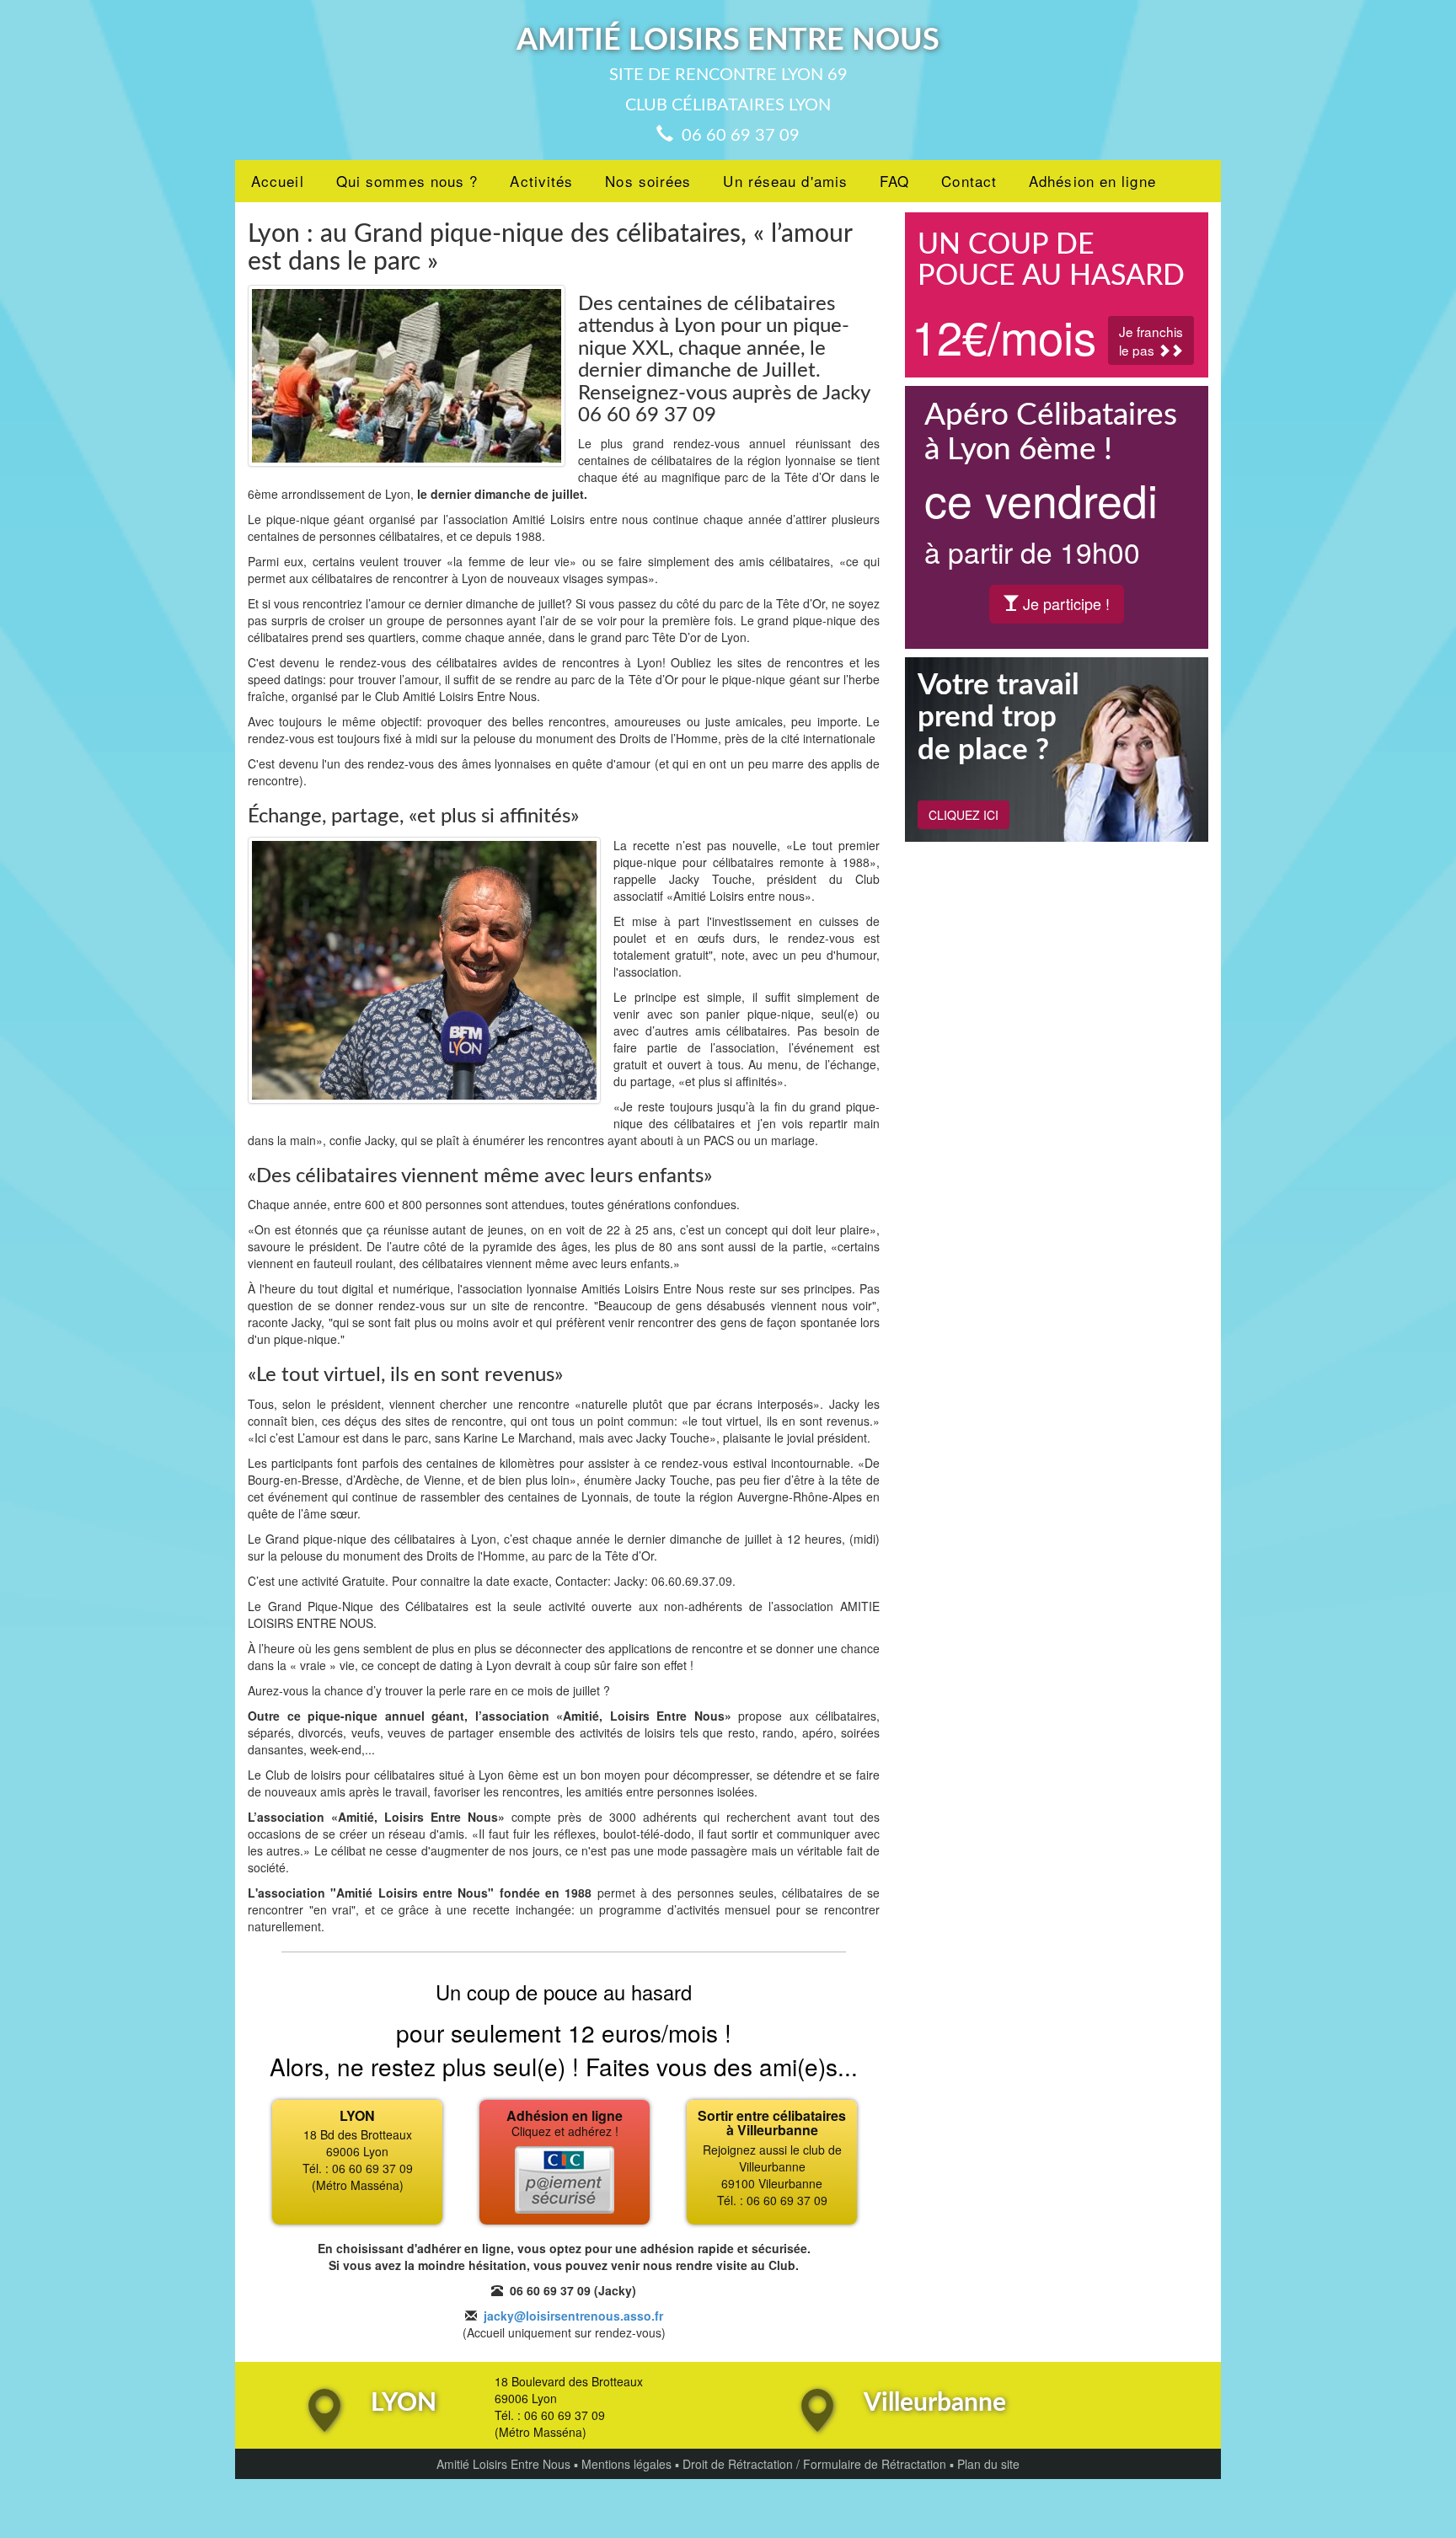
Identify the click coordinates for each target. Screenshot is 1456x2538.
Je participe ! (1064, 603)
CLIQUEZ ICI (964, 815)
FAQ (894, 181)
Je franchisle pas (1151, 340)
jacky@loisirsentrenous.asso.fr (573, 2316)
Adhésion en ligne (1092, 181)
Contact (969, 181)
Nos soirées (648, 181)
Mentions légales (626, 2464)
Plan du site (988, 2464)
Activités (541, 181)
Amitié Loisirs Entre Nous (503, 2464)
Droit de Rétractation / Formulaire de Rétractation (814, 2464)
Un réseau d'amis (785, 181)
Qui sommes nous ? (407, 181)
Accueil (278, 181)
